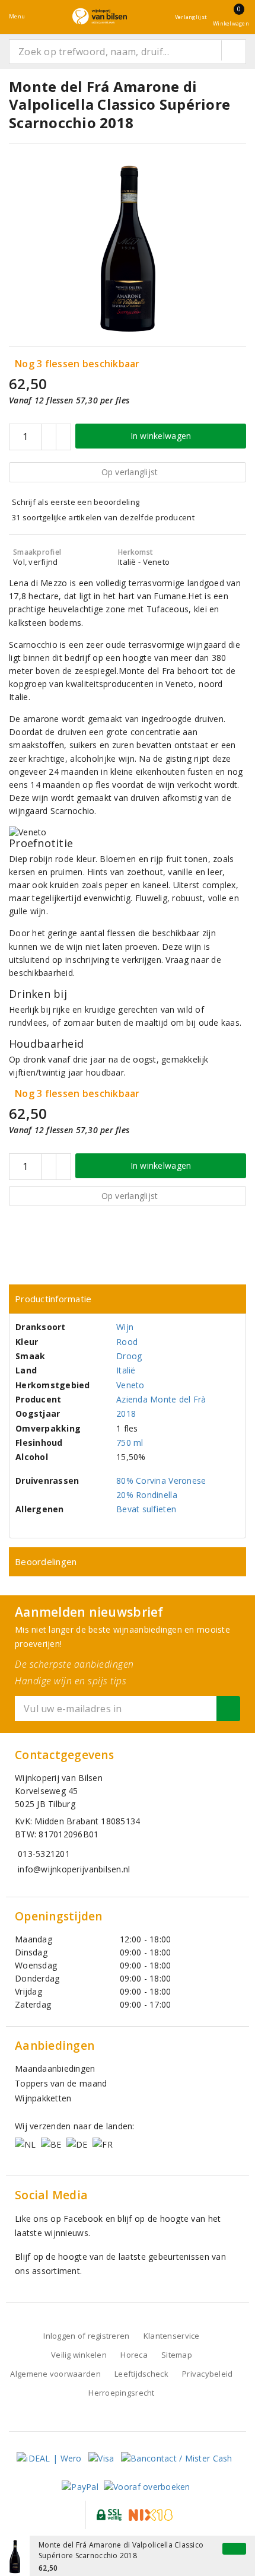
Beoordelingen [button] (46, 1561)
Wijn (125, 1327)
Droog (129, 1356)
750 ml (130, 1443)
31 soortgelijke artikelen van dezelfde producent (103, 517)
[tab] (128, 1299)
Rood (127, 1342)
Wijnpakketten (43, 2098)
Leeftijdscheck (141, 2374)
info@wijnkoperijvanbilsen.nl (74, 1869)
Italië (126, 1370)
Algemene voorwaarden (55, 2374)
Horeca (134, 2355)
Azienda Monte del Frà (161, 1399)
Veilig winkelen (79, 2355)
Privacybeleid (207, 2374)
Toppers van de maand (61, 2083)
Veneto (130, 1385)
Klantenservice (172, 2336)
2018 (126, 1413)
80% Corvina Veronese (161, 1481)
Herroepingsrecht (121, 2393)
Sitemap (177, 2355)
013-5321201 (44, 1854)
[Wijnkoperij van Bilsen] (100, 16)
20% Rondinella (147, 1495)
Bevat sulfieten (146, 1509)
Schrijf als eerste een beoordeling (76, 502)
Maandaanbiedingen (55, 2068)
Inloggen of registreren (86, 2336)
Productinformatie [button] (53, 1299)
